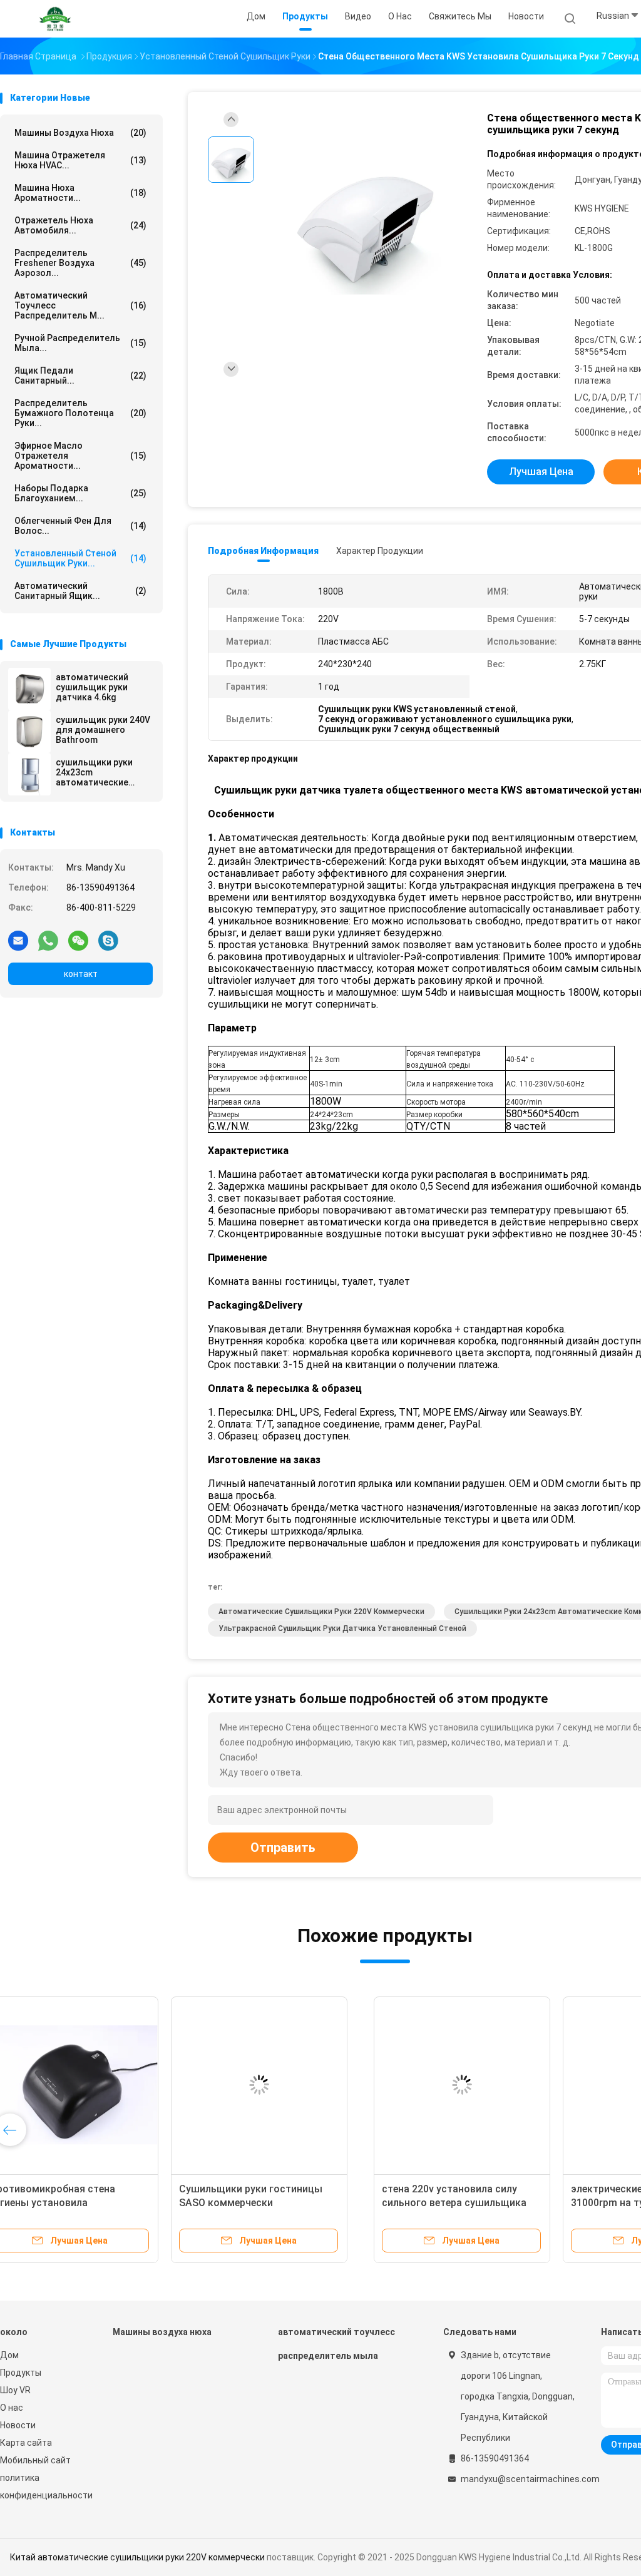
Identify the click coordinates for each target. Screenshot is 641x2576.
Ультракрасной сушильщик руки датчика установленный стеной (342, 1628)
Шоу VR (15, 2390)
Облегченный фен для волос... (80, 526)
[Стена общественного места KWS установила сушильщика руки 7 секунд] (366, 217)
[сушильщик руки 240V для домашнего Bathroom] (29, 732)
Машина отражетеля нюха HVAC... (80, 160)
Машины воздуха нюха (80, 133)
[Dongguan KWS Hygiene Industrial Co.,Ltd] (55, 19)
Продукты (21, 2373)
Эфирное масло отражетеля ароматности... (80, 456)
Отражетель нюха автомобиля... (80, 225)
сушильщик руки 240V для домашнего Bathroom (103, 730)
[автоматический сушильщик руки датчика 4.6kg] (29, 689)
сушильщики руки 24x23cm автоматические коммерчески (94, 772)
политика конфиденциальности (44, 2487)
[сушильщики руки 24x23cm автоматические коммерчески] (29, 774)
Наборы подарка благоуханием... (80, 493)
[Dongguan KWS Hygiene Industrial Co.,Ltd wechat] (78, 940)
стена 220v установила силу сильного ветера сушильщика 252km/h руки (90, 2203)
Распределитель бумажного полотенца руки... (80, 413)
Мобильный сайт (35, 2460)
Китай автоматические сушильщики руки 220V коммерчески (137, 2557)
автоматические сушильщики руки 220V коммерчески (321, 1612)
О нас (12, 2408)
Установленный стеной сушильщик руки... (80, 558)
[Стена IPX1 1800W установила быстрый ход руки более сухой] (476, 2085)
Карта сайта (26, 2443)
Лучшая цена (541, 472)
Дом (9, 2355)
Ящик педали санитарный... (80, 376)
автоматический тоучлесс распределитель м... (80, 305)
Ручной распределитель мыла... (80, 343)
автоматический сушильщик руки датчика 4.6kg (92, 687)
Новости (18, 2425)
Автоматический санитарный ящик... (80, 591)
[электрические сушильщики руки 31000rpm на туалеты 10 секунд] (287, 2085)
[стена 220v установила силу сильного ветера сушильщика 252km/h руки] (98, 2085)
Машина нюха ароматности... (80, 193)
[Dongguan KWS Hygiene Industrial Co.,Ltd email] (18, 940)
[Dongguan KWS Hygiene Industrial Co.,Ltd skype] (108, 940)
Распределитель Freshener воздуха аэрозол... (80, 263)
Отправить (283, 1848)
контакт (81, 974)
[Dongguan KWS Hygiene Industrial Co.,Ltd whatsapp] (48, 940)
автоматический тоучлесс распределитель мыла (336, 2344)
